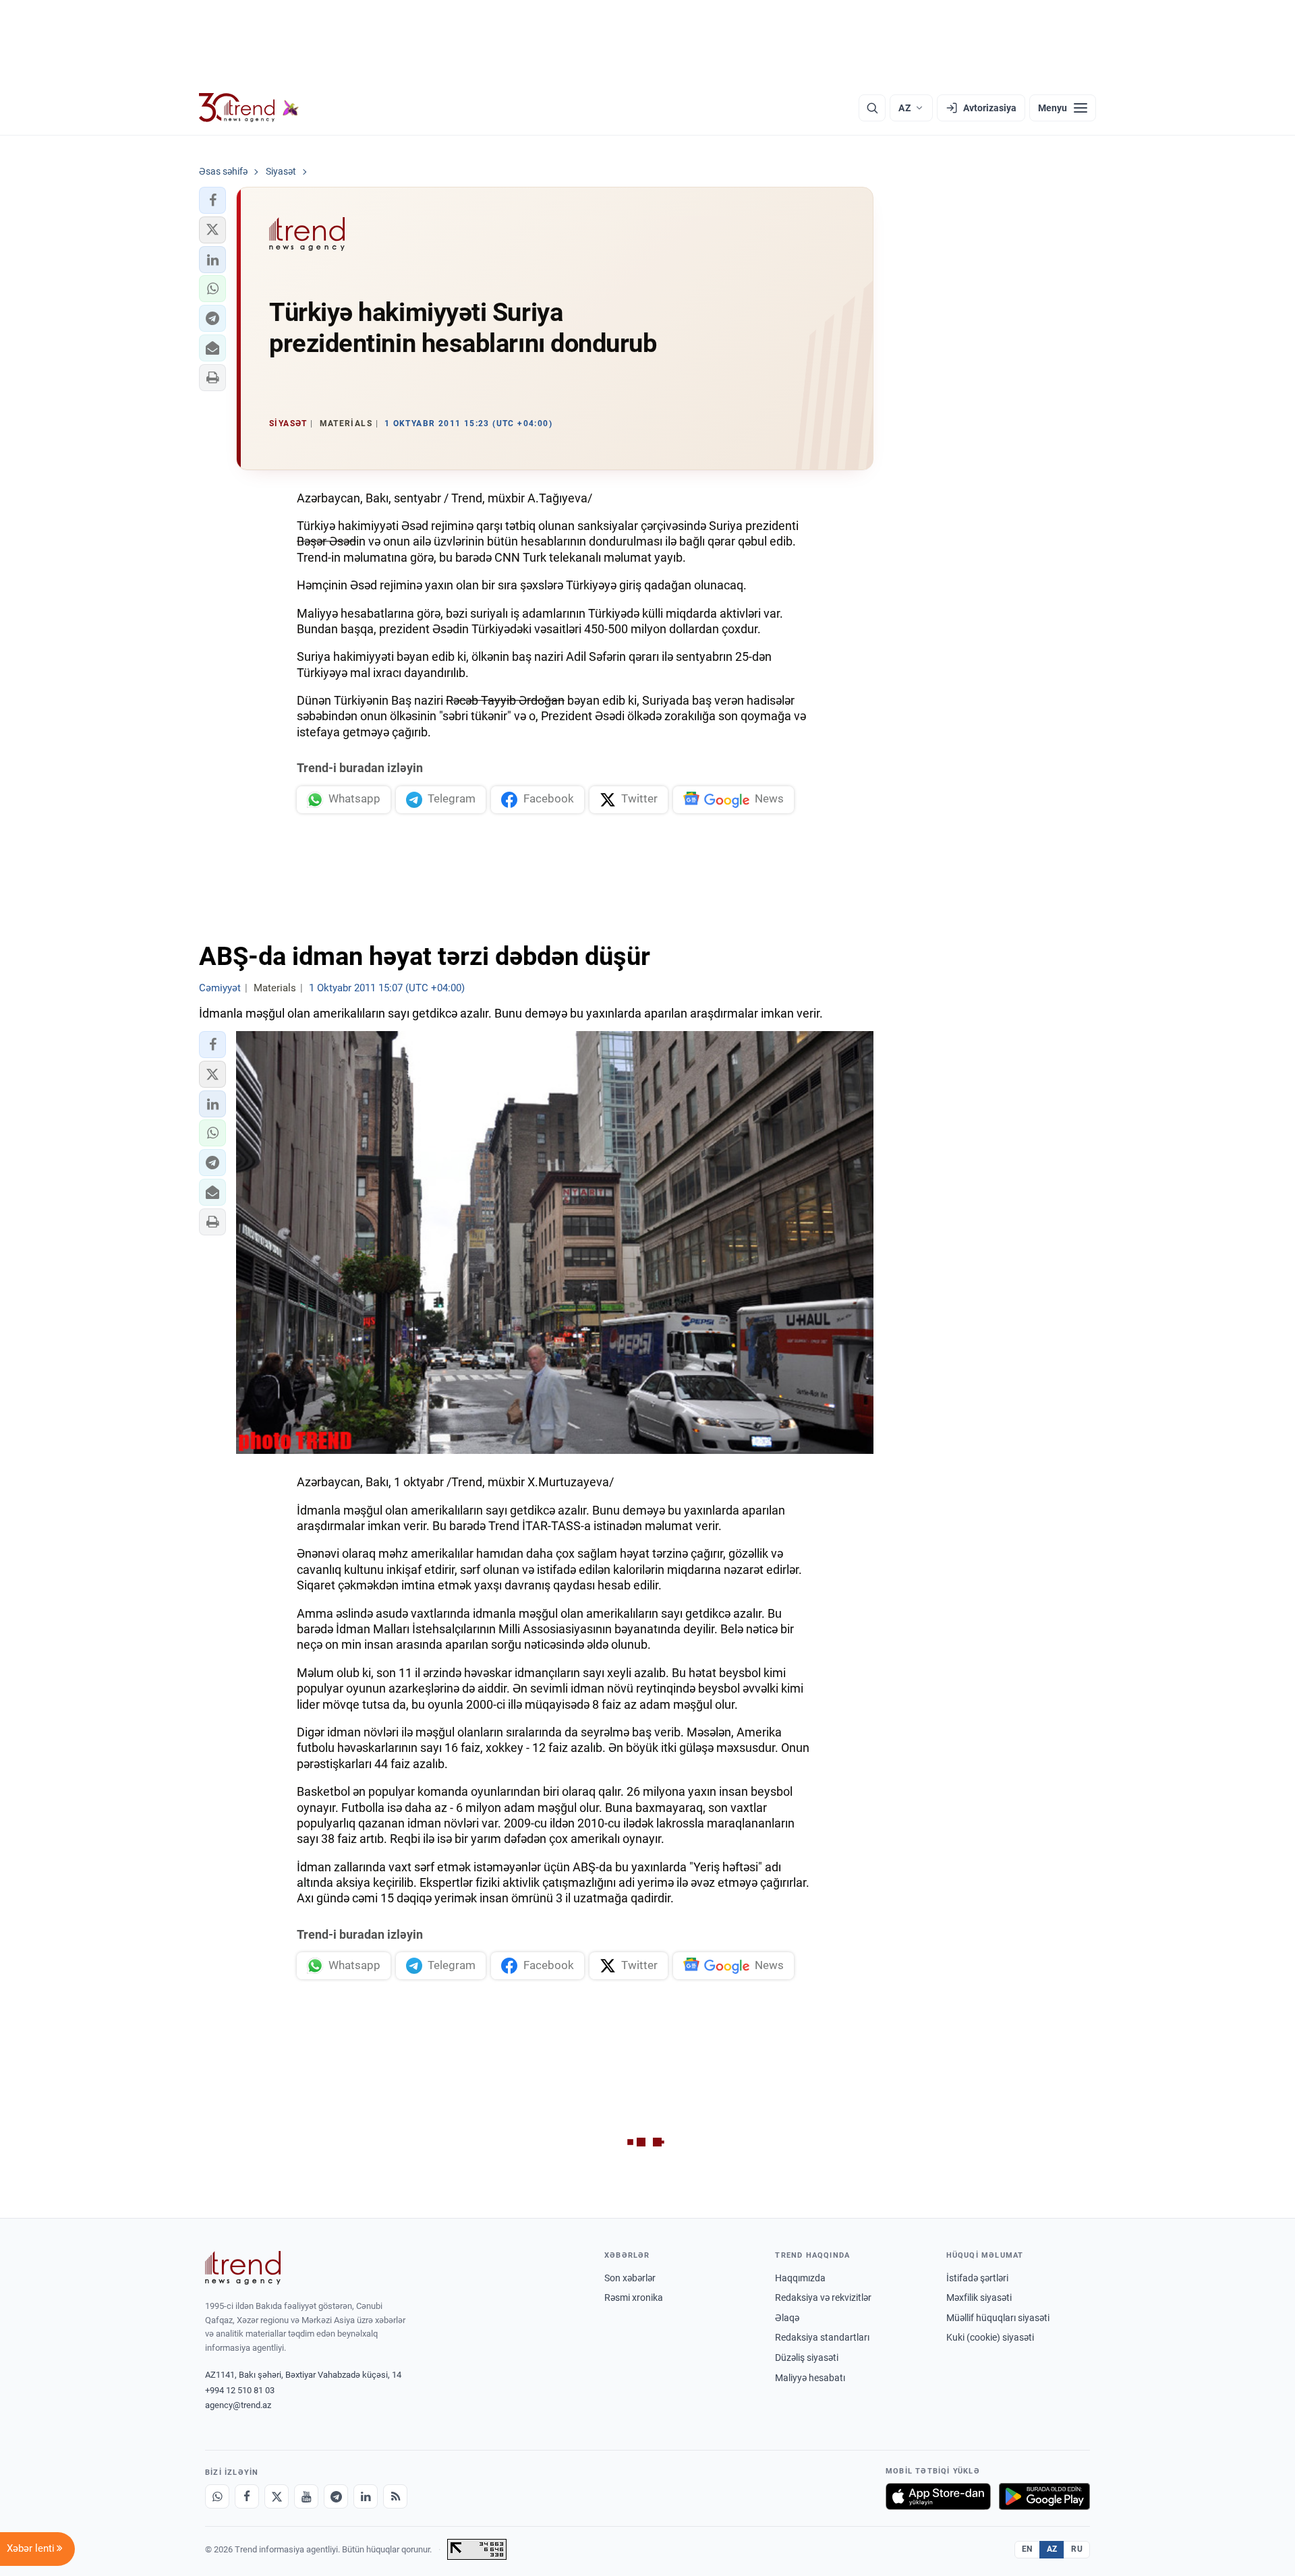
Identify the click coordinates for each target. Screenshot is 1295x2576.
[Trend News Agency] (243, 2268)
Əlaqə (787, 2318)
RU (1077, 2549)
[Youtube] (306, 2496)
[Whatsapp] (217, 2496)
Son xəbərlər (630, 2278)
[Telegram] (336, 2496)
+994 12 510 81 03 (240, 2390)
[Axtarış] (872, 108)
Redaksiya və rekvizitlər (823, 2297)
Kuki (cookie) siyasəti (990, 2337)
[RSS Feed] (395, 2496)
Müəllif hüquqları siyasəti (998, 2318)
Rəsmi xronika (634, 2297)
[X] (277, 2496)
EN (1027, 2549)
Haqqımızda (800, 2278)
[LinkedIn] (366, 2496)
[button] (212, 200)
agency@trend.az (238, 2405)
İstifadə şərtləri (977, 2278)
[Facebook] (247, 2496)
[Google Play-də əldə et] (1044, 2496)
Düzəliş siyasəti (807, 2358)
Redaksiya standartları (822, 2337)
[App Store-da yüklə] (938, 2496)
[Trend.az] (249, 108)
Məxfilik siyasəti (979, 2297)
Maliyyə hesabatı (810, 2378)
